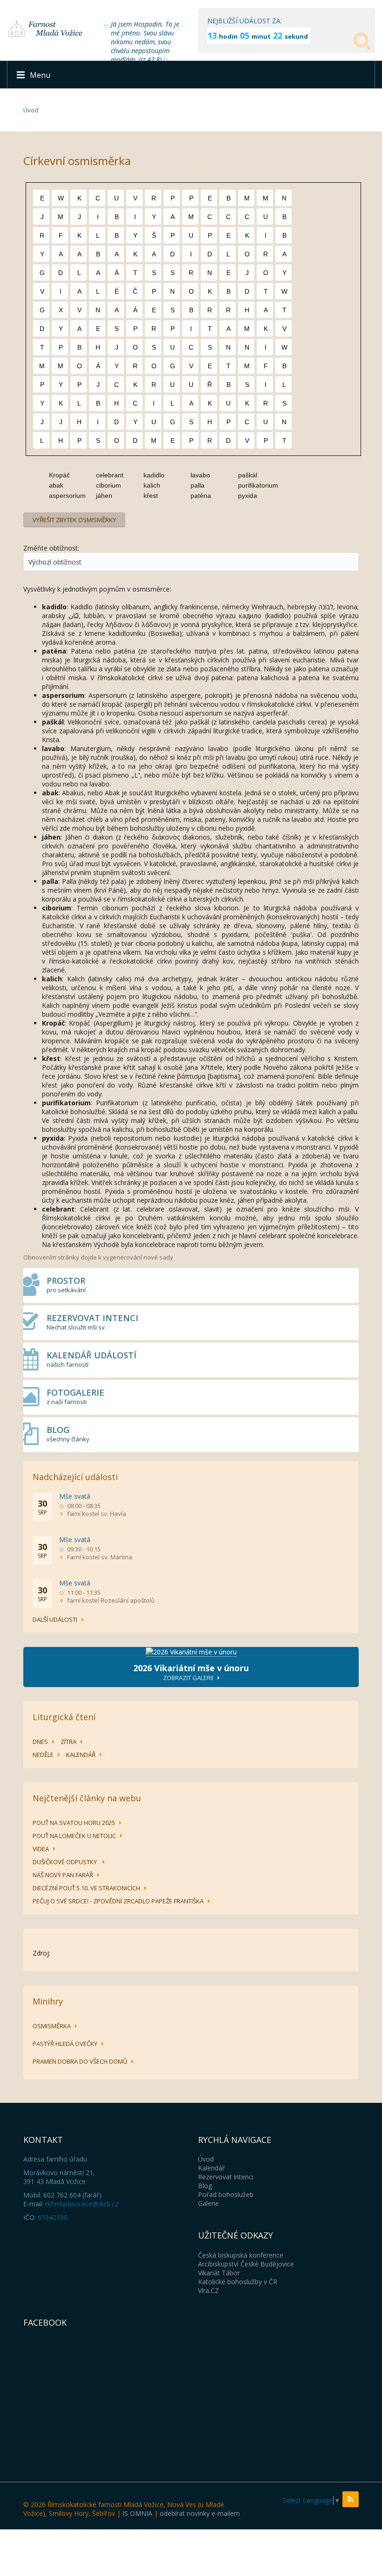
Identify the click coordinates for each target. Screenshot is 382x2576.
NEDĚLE (43, 1755)
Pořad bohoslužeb (226, 2194)
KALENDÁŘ (81, 1755)
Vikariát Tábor (219, 2273)
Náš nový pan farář (63, 1875)
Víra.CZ (208, 2290)
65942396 (53, 2217)
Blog (205, 2186)
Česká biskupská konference (241, 2255)
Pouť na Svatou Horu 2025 (74, 1823)
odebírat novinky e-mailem (200, 2513)
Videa (41, 1849)
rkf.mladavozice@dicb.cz (82, 2204)
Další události (55, 1619)
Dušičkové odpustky (65, 1862)
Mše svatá (75, 1496)
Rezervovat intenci (226, 2177)
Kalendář (211, 2168)
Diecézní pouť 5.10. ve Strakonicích (86, 1888)
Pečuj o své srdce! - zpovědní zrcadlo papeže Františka (118, 1901)
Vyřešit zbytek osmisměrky (74, 520)
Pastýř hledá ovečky (65, 2044)
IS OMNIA (137, 2513)
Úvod (31, 110)
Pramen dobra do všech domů (80, 2061)
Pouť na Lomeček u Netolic (74, 1836)
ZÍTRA (68, 1742)
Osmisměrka (52, 2026)
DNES (40, 1742)
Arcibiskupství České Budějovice (246, 2264)
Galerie (208, 2203)
